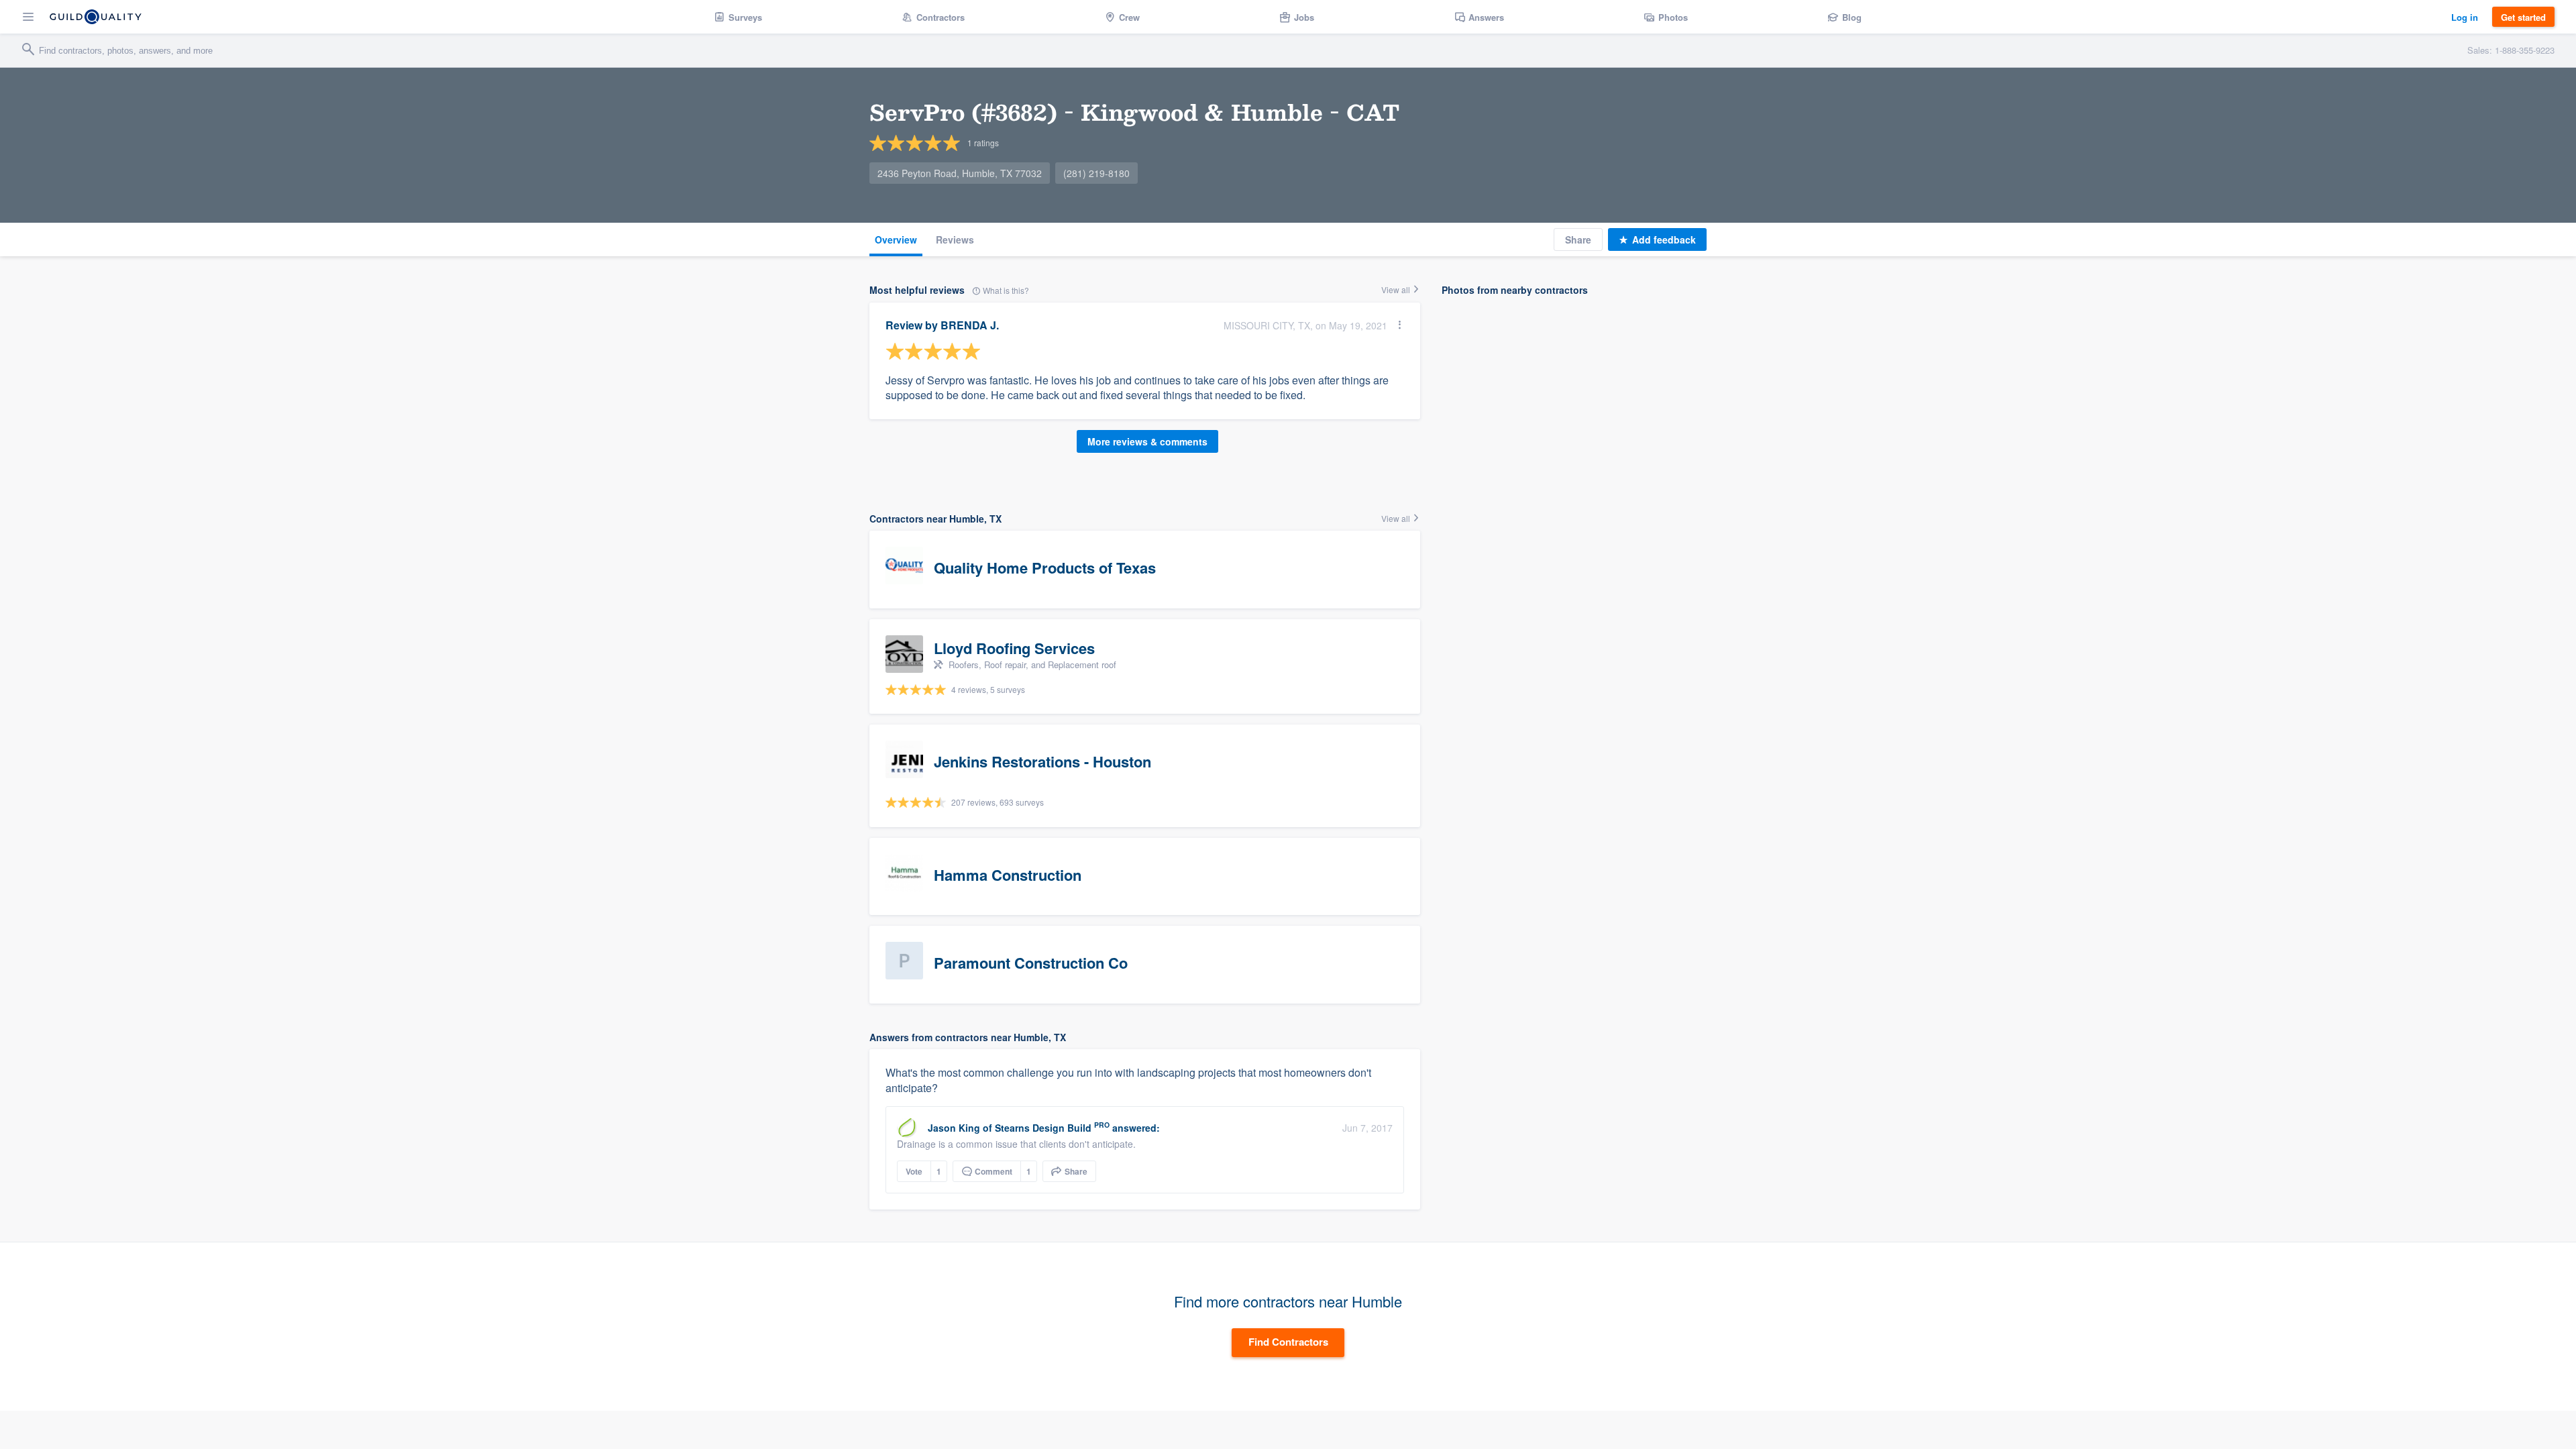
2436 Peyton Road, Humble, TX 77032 (960, 173)
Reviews (955, 239)
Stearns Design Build (1043, 1128)
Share (1578, 239)
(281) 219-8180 (1096, 173)
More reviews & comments (1147, 441)
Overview (896, 239)
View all (1397, 289)
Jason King (954, 1128)
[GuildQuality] (96, 17)
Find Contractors (1288, 1342)
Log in (2465, 17)
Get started (2523, 17)
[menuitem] (738, 17)
